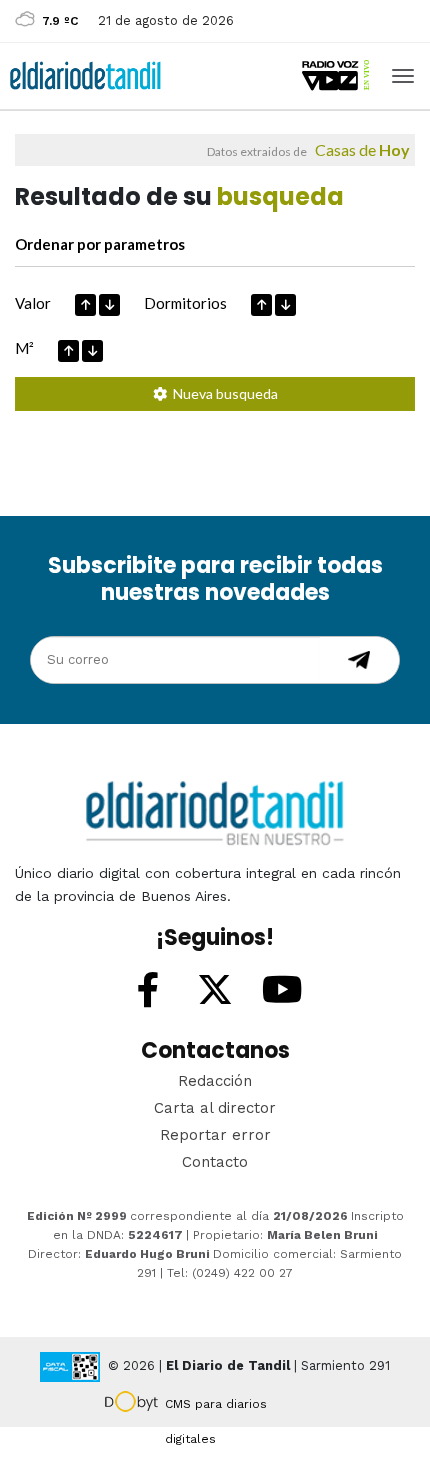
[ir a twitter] (215, 991)
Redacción (215, 1081)
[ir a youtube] (282, 991)
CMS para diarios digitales (216, 1407)
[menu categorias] (403, 74)
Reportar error (215, 1135)
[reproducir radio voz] (337, 75)
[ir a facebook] (148, 991)
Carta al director (215, 1108)
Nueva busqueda (222, 393)
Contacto (215, 1162)
